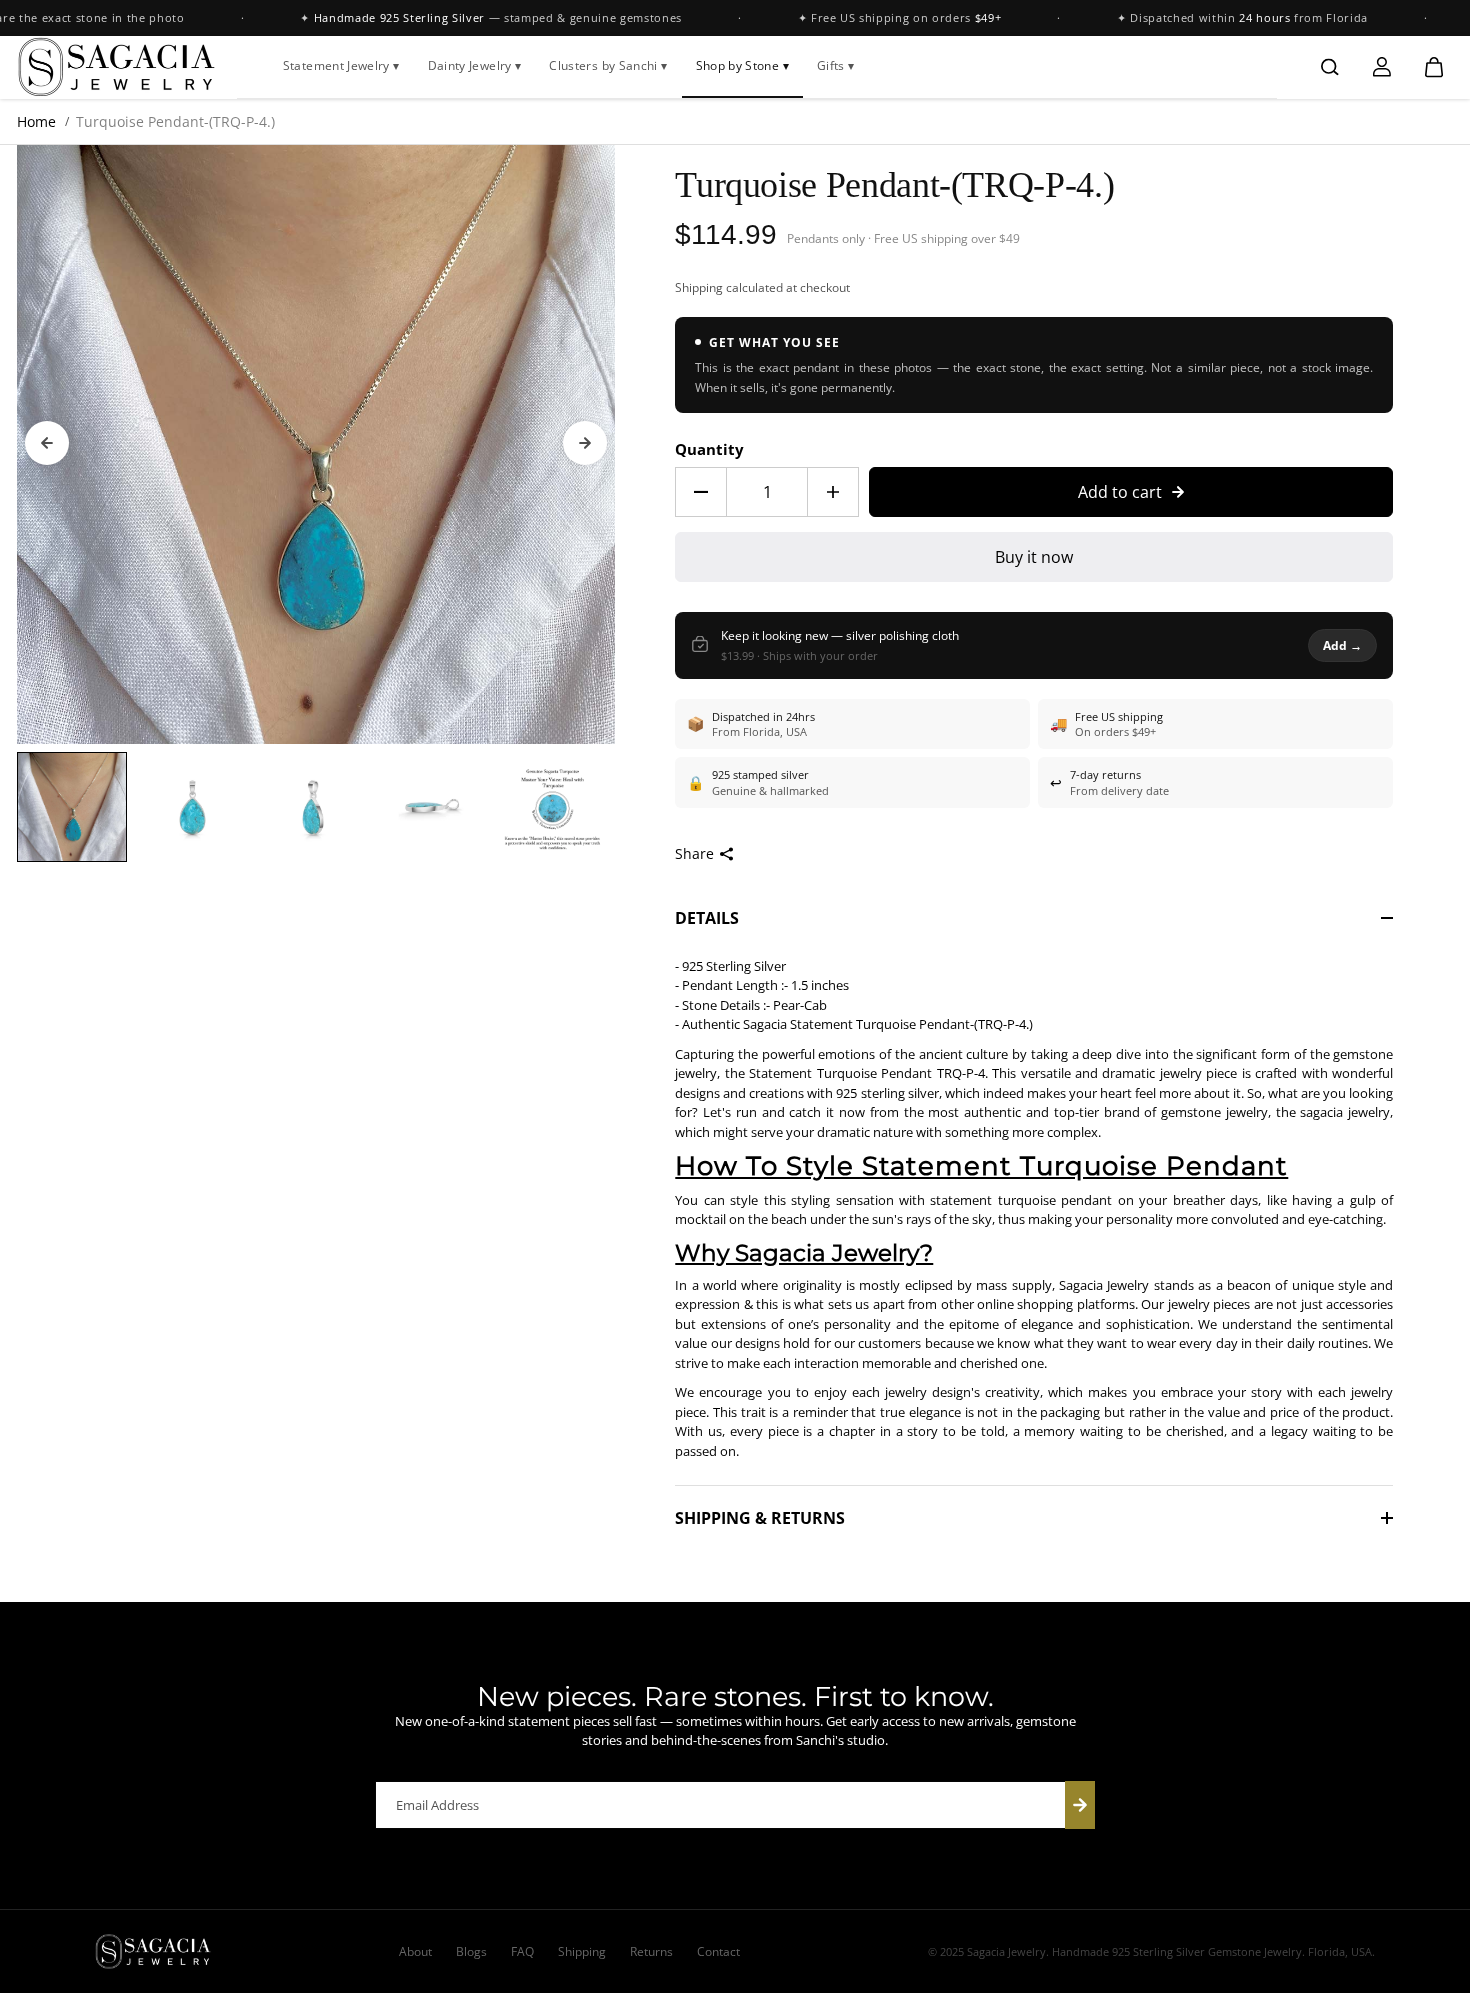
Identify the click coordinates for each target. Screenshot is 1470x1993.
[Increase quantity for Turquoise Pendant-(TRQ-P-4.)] (833, 492)
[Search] (1330, 67)
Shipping (699, 287)
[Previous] (47, 443)
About (415, 1951)
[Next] (585, 443)
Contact (718, 1951)
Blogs (471, 1951)
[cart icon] (1434, 67)
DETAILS (707, 918)
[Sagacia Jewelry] (117, 67)
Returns (651, 1951)
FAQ (522, 1951)
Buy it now (1034, 557)
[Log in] (1382, 67)
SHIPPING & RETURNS (760, 1518)
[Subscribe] (1080, 1805)
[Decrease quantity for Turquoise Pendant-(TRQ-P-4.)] (701, 492)
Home (36, 121)
